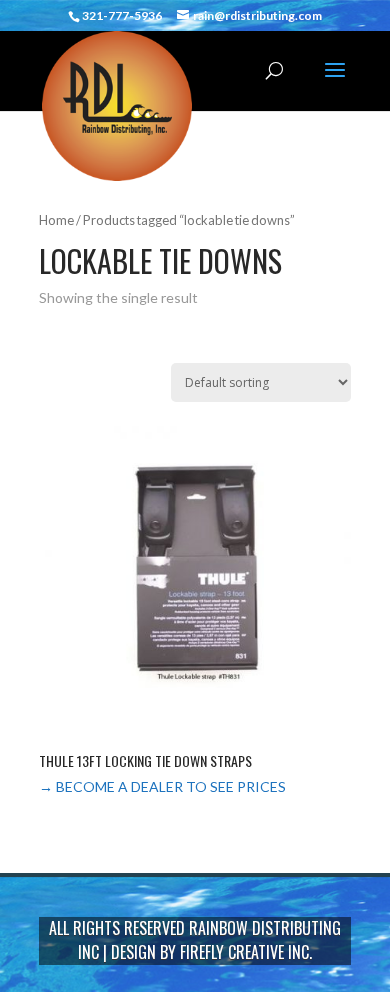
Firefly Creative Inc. (246, 952)
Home (56, 220)
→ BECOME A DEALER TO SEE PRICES (162, 786)
